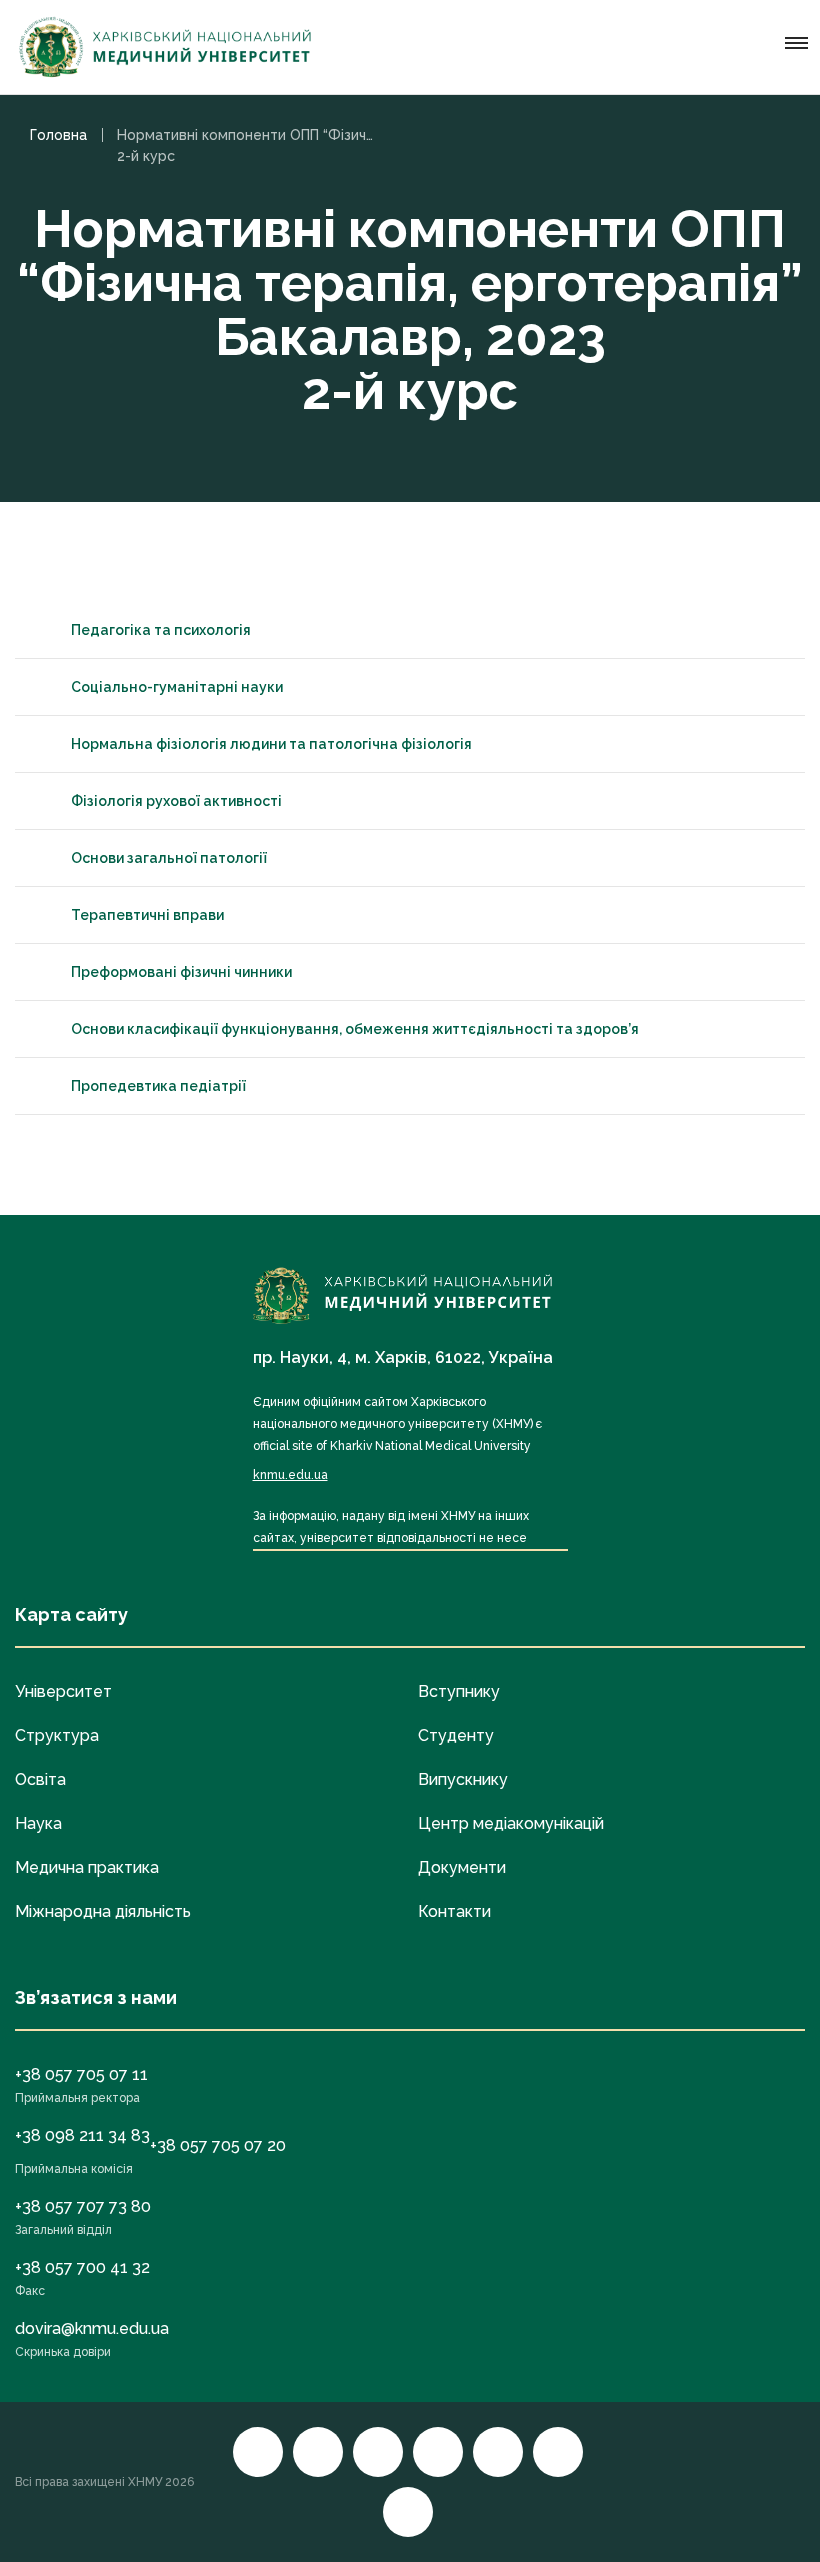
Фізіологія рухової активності (176, 801)
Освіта (40, 1779)
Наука (38, 1823)
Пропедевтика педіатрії (158, 1086)
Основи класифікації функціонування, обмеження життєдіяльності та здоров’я (355, 1029)
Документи (462, 1867)
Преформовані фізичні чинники (181, 972)
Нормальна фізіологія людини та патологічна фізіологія (271, 744)
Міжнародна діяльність (103, 1911)
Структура (57, 1735)
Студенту (456, 1735)
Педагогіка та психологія (161, 630)
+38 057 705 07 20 (218, 2145)
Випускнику (463, 1779)
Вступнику (459, 1691)
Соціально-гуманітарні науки (177, 687)
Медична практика (87, 1867)
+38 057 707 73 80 (83, 2206)
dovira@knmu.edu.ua (92, 2328)
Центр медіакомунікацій (511, 1823)
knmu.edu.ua (290, 1475)
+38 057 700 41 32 (82, 2267)
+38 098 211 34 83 (82, 2135)
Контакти (454, 1911)
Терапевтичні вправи (147, 915)
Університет (63, 1691)
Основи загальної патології (169, 858)
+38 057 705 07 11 (81, 2074)
